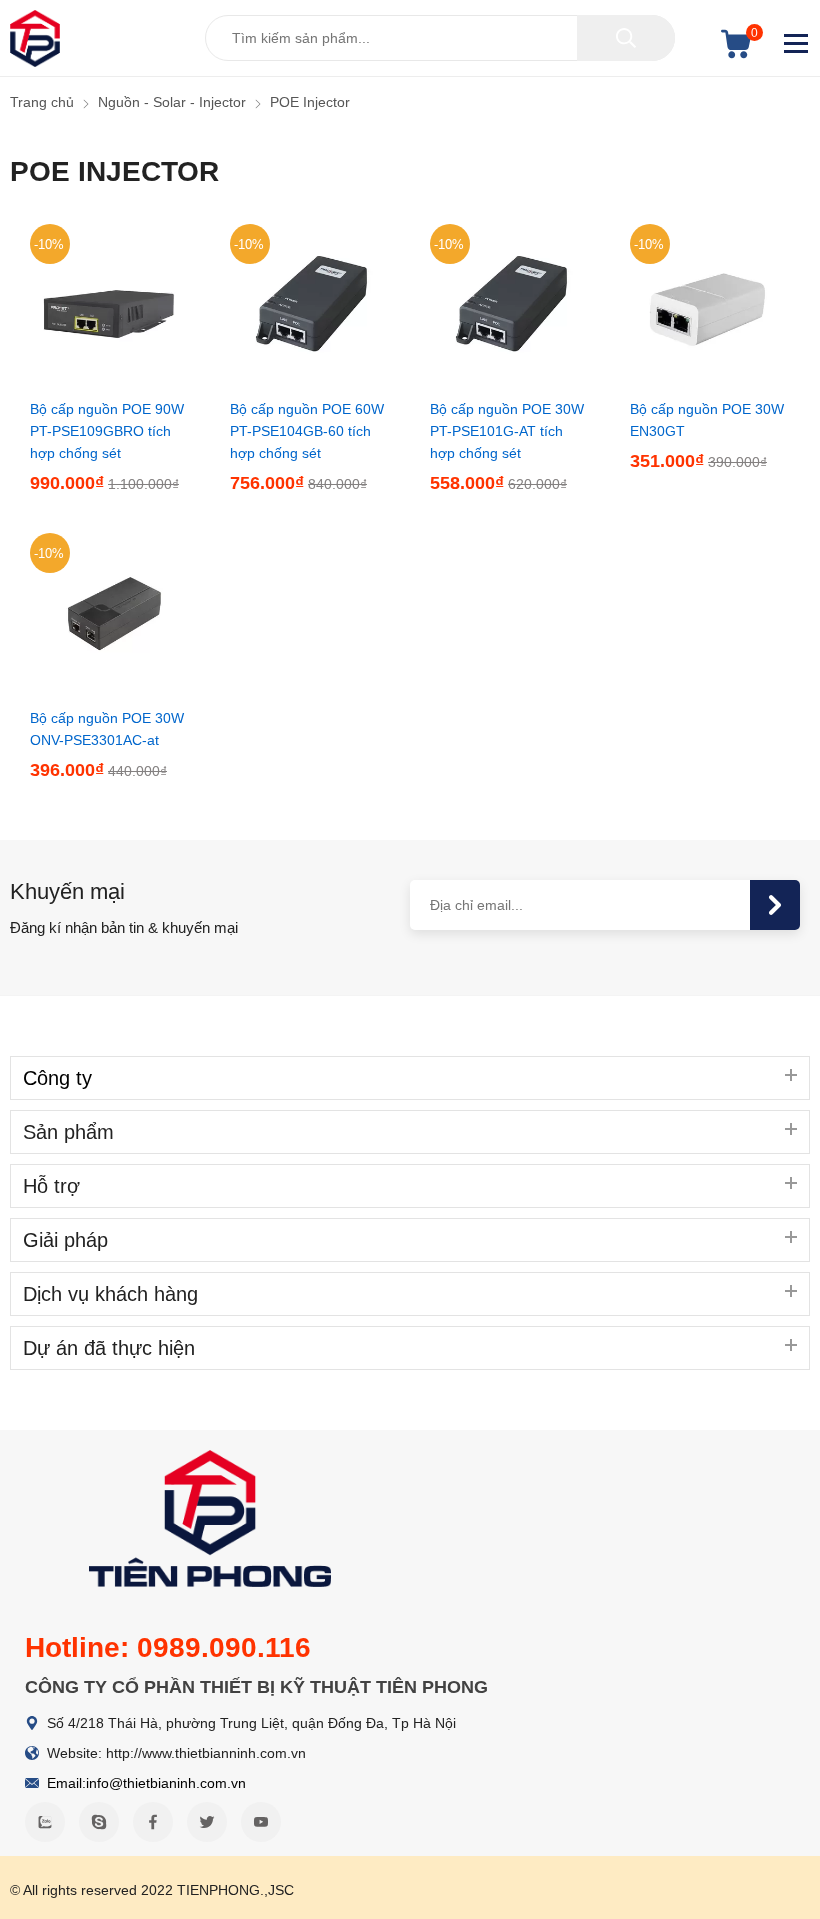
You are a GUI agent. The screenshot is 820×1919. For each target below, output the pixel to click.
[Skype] (99, 1822)
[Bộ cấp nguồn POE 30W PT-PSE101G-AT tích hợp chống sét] (510, 379)
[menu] (797, 43)
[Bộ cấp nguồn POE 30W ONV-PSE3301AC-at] (110, 688)
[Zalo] (45, 1822)
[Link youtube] (261, 1822)
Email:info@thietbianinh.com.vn (146, 1783)
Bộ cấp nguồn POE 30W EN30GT (707, 420)
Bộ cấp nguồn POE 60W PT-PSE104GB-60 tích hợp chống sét (307, 431)
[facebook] (153, 1822)
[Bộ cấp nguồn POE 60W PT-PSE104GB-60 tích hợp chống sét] (310, 379)
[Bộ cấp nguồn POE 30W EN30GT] (710, 379)
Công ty (57, 1078)
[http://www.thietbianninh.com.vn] (35, 38)
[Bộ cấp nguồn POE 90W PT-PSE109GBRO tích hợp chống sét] (110, 379)
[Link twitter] (207, 1822)
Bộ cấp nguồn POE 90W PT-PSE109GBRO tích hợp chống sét (107, 431)
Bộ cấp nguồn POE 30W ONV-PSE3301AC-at (107, 729)
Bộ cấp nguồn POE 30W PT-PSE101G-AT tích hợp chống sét (507, 431)
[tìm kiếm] (626, 38)
